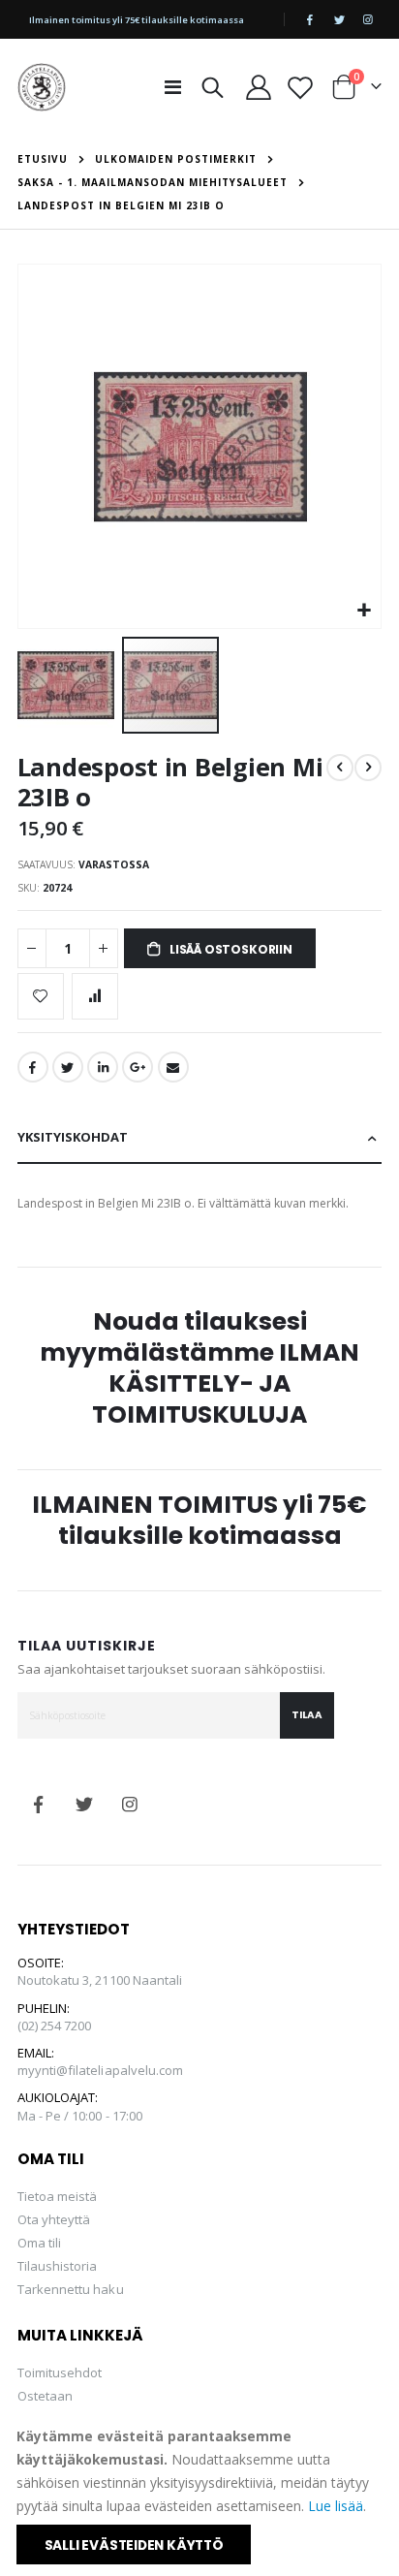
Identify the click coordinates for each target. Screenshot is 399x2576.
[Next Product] (368, 768)
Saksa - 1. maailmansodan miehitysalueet (153, 182)
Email (173, 1067)
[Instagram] (368, 19)
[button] (364, 611)
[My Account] (258, 87)
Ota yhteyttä (54, 2219)
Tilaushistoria (58, 2266)
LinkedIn (103, 1067)
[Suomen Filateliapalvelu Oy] (42, 87)
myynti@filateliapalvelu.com (101, 2070)
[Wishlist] (301, 87)
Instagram (130, 1805)
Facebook (33, 1067)
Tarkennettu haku (71, 2289)
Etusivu (43, 159)
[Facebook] (310, 19)
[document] (201, 2495)
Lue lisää (336, 2506)
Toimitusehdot (60, 2372)
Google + (138, 1067)
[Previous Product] (340, 768)
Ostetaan (46, 2396)
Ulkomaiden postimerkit (176, 159)
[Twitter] (339, 19)
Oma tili (40, 2243)
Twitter (68, 1067)
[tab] (200, 1138)
